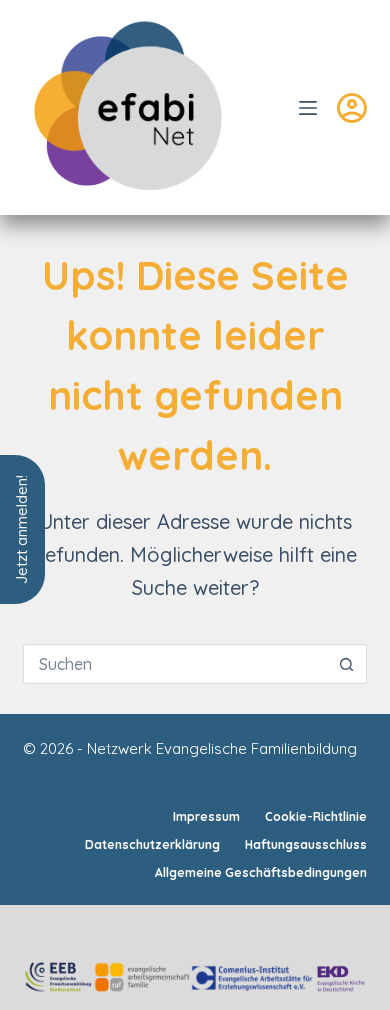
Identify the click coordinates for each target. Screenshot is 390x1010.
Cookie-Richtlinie (316, 816)
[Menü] (308, 108)
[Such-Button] (347, 664)
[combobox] (175, 664)
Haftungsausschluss (306, 844)
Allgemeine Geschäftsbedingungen (261, 872)
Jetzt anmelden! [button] (21, 529)
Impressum (206, 816)
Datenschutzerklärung (152, 844)
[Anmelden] (352, 108)
